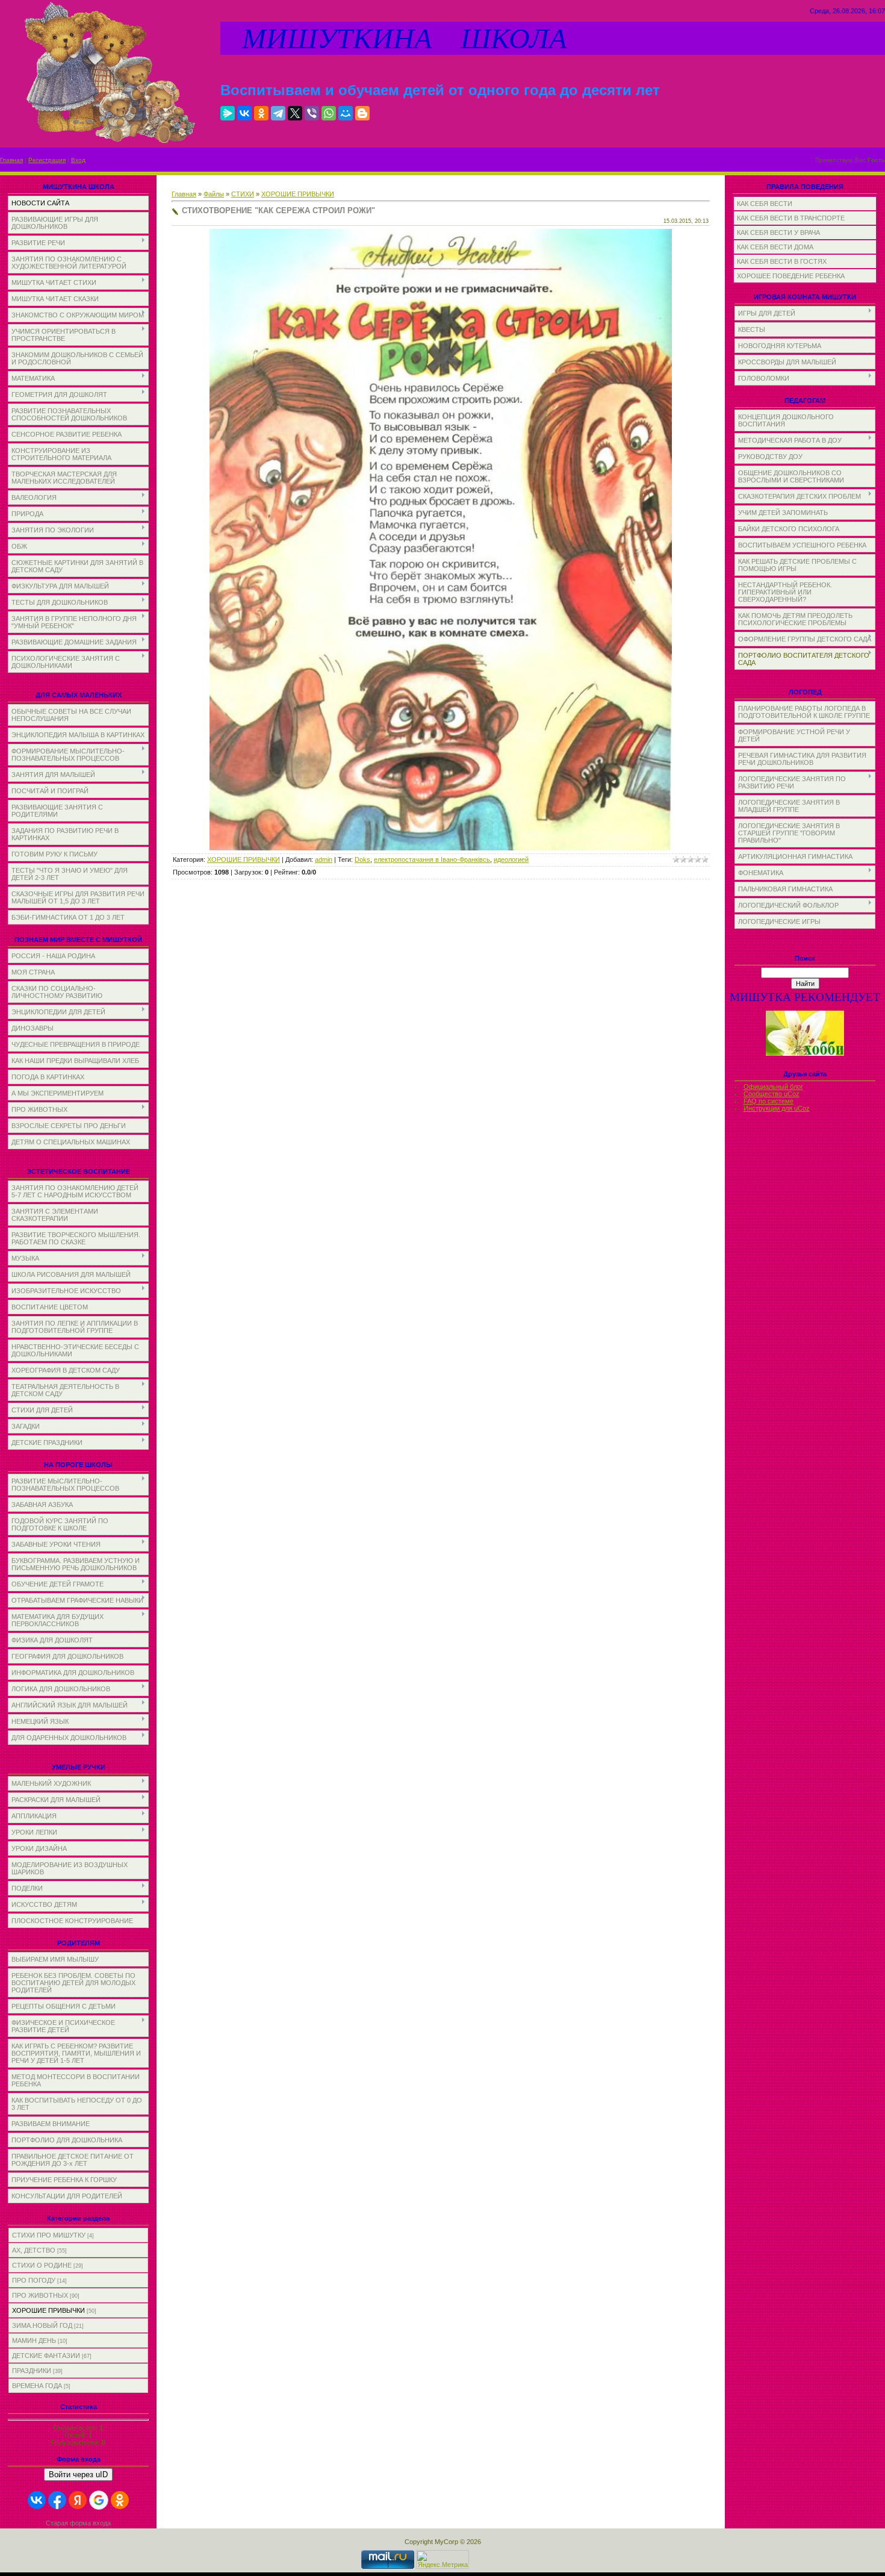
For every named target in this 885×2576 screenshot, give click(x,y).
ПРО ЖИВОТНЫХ (40, 2295)
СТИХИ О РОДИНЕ (42, 2265)
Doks (362, 859)
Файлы (214, 194)
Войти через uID (78, 2475)
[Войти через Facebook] (57, 2500)
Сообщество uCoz (772, 1094)
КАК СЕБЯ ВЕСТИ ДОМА (775, 247)
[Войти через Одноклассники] (120, 2500)
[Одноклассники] (261, 113)
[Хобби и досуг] (805, 1054)
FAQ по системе (769, 1101)
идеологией (511, 859)
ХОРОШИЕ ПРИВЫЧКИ (48, 2310)
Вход (78, 160)
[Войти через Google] (99, 2500)
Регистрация (47, 160)
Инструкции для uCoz (777, 1108)
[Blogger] (362, 113)
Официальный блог (773, 1087)
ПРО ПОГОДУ (34, 2280)
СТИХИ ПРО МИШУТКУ (49, 2235)
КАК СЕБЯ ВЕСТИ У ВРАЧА (778, 232)
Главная (11, 160)
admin (324, 859)
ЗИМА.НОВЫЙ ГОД (42, 2325)
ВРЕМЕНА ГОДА (37, 2386)
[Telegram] (278, 113)
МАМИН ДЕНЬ (34, 2341)
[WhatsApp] (329, 113)
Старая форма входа (78, 2523)
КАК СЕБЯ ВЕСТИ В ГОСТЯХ (782, 261)
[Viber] (312, 113)
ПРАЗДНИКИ (32, 2371)
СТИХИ (243, 194)
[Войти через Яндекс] (78, 2500)
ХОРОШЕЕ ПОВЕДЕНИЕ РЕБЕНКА (791, 276)
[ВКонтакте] (244, 113)
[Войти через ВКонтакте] (37, 2500)
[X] (295, 113)
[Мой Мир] (346, 113)
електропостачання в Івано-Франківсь (432, 859)
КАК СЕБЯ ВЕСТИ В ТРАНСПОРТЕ (791, 218)
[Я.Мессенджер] (228, 113)
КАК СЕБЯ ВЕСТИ (765, 204)
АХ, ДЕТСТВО (34, 2250)
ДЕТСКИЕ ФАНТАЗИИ (46, 2356)
